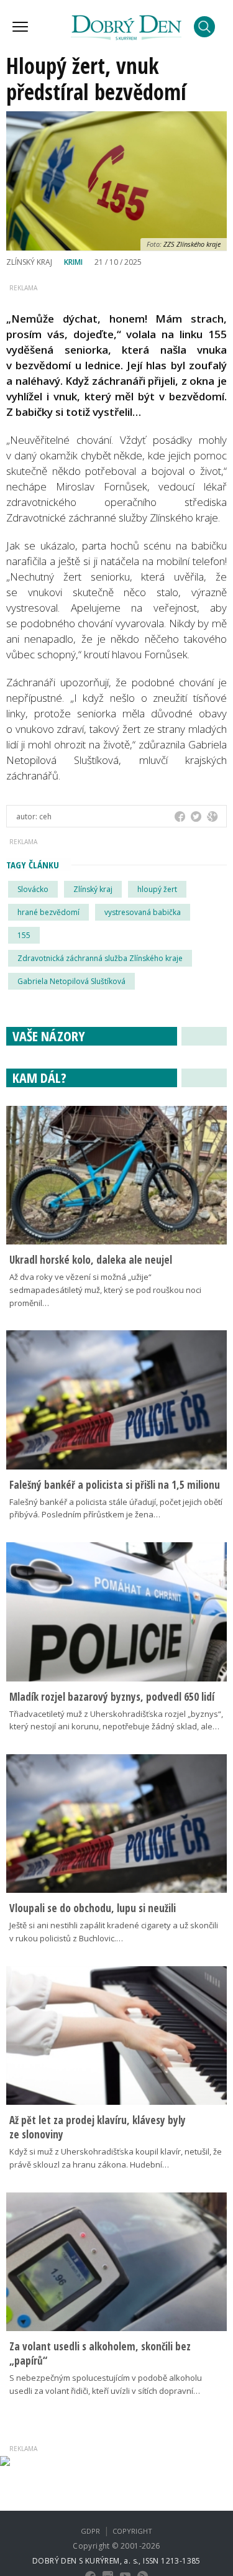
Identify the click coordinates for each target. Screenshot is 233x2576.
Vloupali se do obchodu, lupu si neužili (93, 1908)
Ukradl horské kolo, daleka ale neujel (91, 1260)
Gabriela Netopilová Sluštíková (71, 981)
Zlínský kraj (93, 889)
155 (24, 935)
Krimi (73, 262)
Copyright (132, 2531)
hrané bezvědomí (48, 912)
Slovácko (33, 889)
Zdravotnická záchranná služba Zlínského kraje (100, 958)
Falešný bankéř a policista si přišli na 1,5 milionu (115, 1485)
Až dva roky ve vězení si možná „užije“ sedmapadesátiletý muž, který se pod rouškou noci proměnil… (105, 1290)
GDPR (90, 2531)
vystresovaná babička (143, 912)
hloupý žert (157, 889)
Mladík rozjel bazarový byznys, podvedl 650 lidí (112, 1697)
